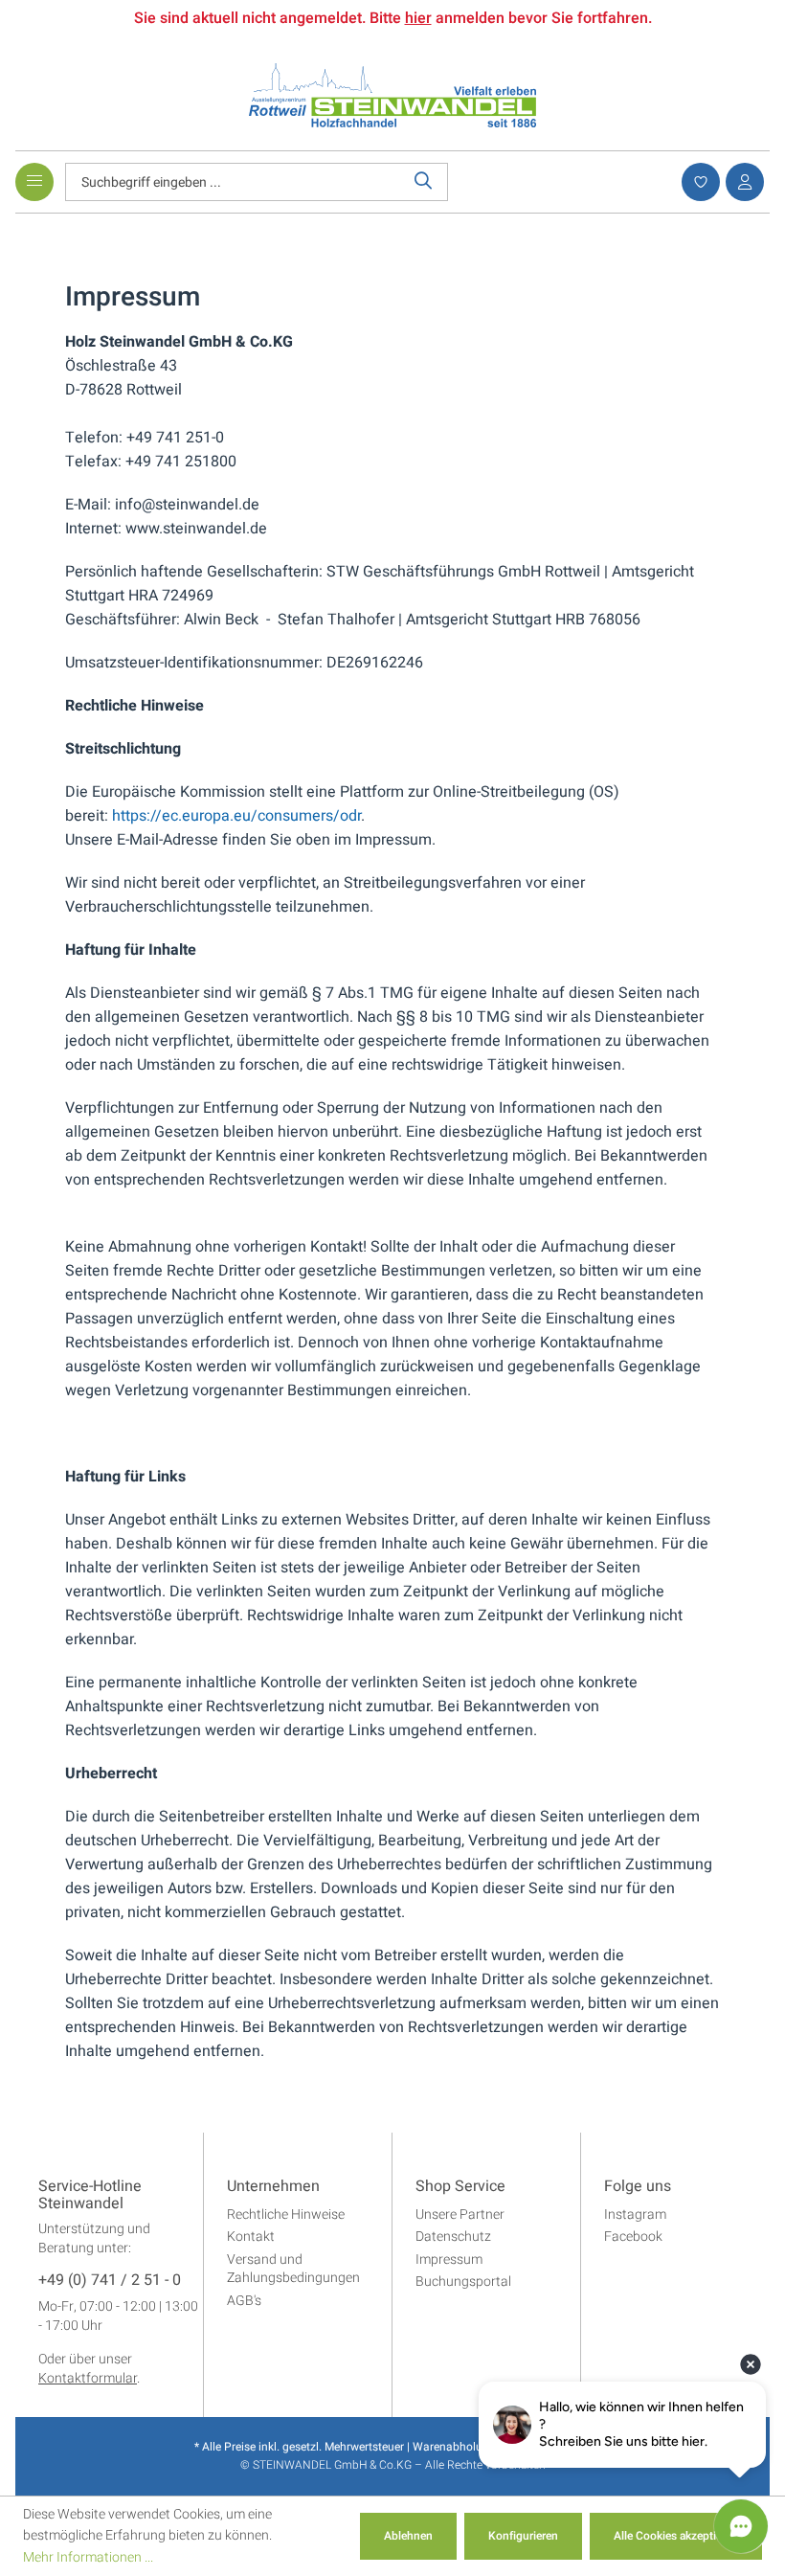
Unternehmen (273, 2187)
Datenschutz (453, 2237)
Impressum (449, 2260)
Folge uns (638, 2187)
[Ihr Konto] (742, 182)
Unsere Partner (460, 2214)
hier (418, 18)
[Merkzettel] (698, 182)
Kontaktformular (88, 2378)
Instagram (635, 2214)
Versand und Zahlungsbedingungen (293, 2269)
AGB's (244, 2301)
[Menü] (34, 182)
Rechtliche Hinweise (286, 2214)
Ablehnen (408, 2536)
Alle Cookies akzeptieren (676, 2536)
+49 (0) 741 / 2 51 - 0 (110, 2281)
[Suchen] (424, 182)
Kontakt (251, 2237)
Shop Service (460, 2187)
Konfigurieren (523, 2536)
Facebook (633, 2237)
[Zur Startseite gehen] (392, 95)
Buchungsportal (463, 2282)
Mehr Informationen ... (88, 2557)
